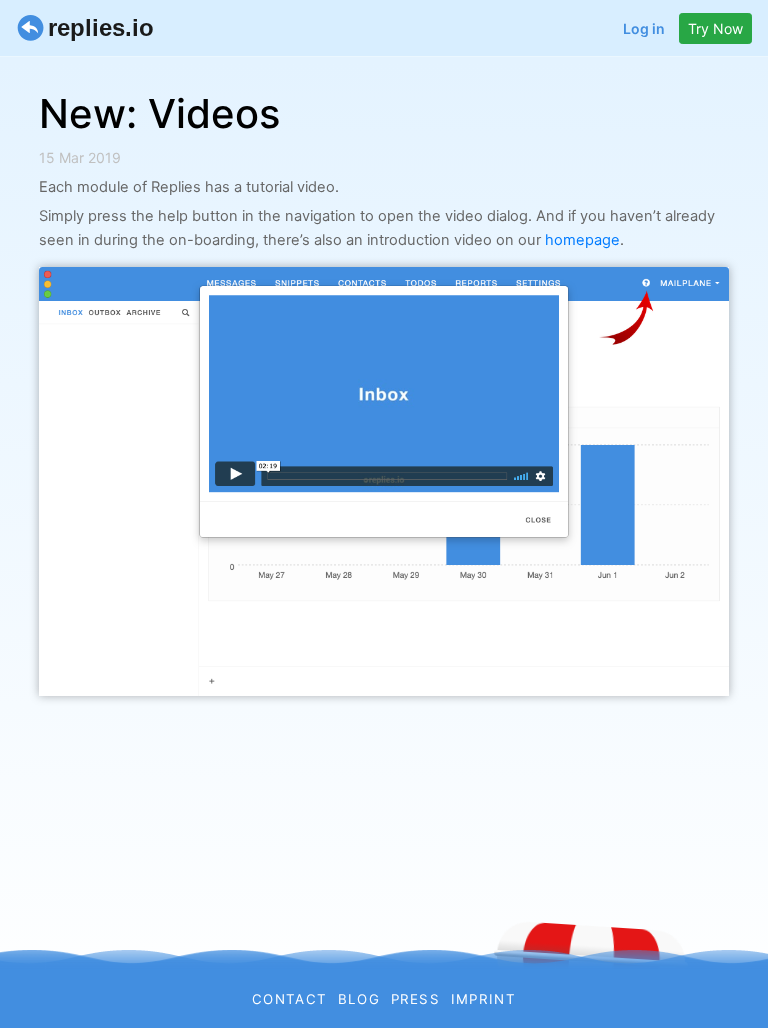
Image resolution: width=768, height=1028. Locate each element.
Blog (359, 999)
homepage (582, 240)
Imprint (483, 999)
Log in (644, 28)
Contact (289, 999)
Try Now (715, 28)
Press (416, 999)
